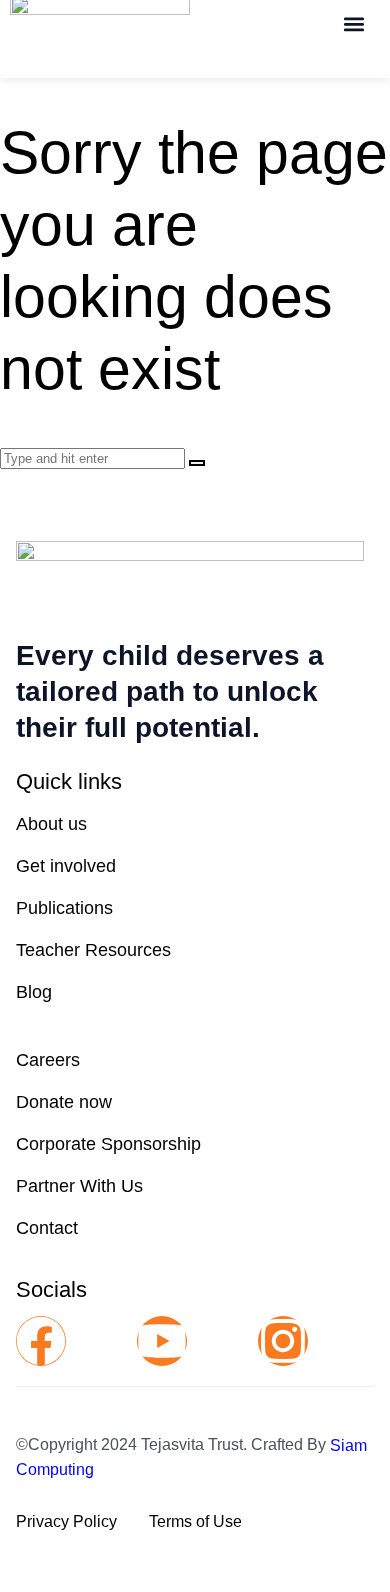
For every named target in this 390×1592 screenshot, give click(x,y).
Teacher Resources (93, 950)
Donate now (64, 1102)
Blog (34, 992)
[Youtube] (162, 1341)
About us (51, 824)
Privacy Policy (66, 1521)
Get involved (66, 866)
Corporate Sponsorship (108, 1144)
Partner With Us (79, 1186)
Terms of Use (195, 1521)
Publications (64, 908)
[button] (353, 23)
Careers (48, 1060)
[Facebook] (41, 1341)
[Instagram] (283, 1341)
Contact (47, 1228)
